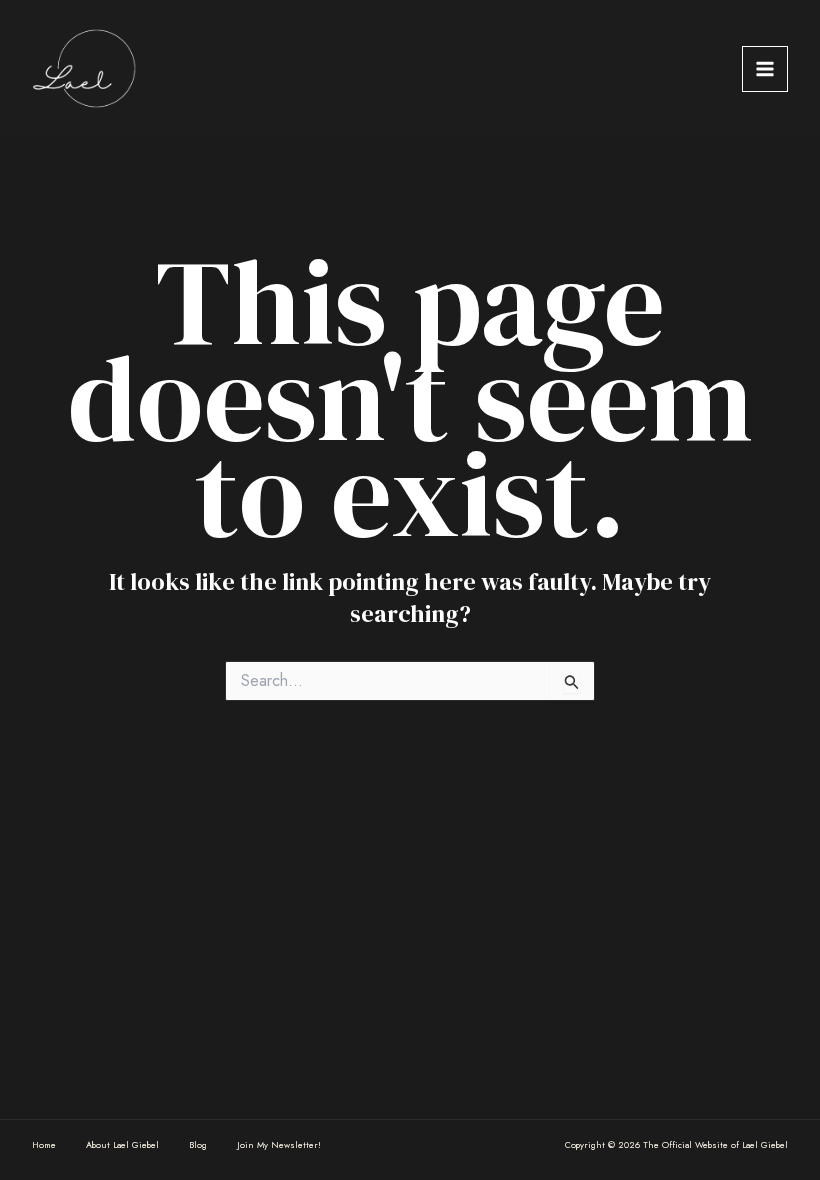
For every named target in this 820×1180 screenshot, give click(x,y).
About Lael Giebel (122, 1144)
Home (44, 1144)
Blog (198, 1144)
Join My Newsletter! (279, 1144)
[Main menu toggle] (765, 69)
